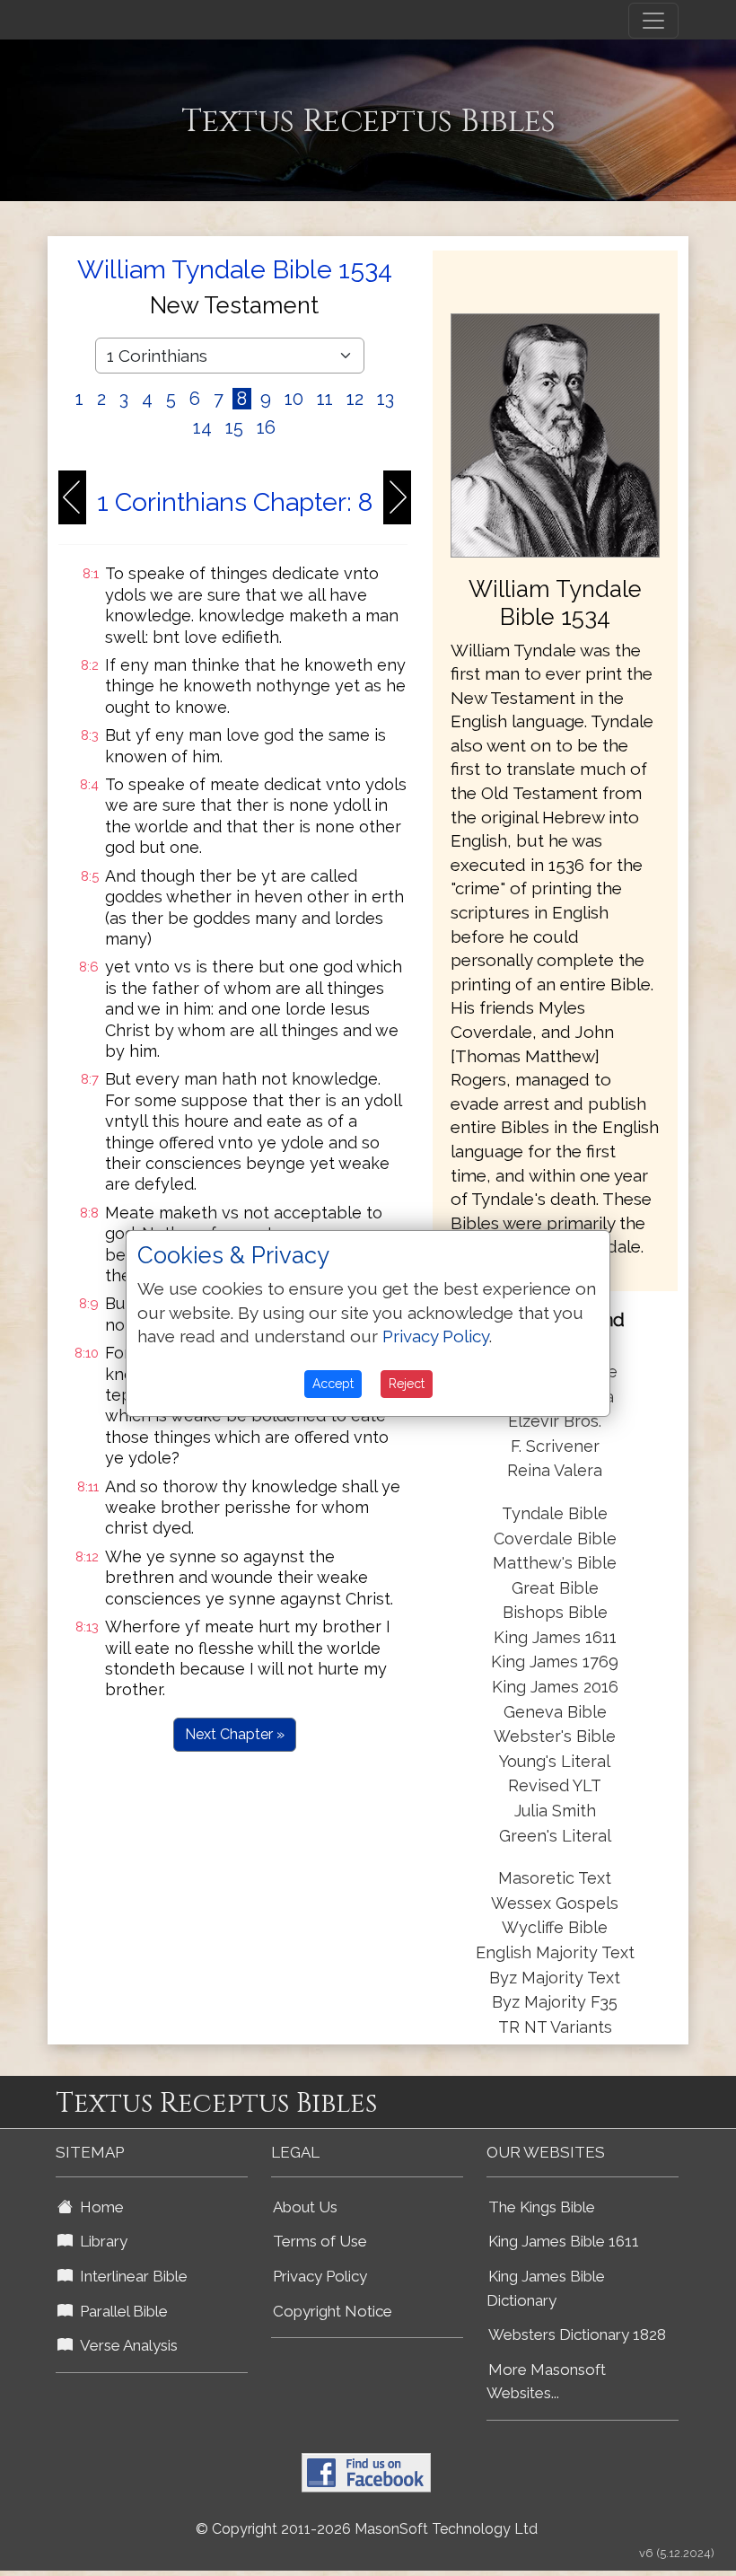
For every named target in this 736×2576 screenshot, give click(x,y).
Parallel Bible (120, 2311)
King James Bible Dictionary (546, 2288)
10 (294, 399)
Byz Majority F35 (555, 2002)
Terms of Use (320, 2241)
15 (234, 427)
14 (202, 427)
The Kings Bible (542, 2207)
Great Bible (555, 1588)
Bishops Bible (555, 1612)
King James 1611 (555, 1637)
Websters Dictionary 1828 (577, 2334)
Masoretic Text (555, 1878)
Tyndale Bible (555, 1513)
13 (386, 399)
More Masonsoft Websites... (546, 2382)
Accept (333, 1384)
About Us (305, 2207)
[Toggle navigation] (653, 21)
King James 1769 (555, 1662)
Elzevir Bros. (555, 1421)
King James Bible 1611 (564, 2241)
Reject (407, 1384)
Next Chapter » (235, 1734)
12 (355, 399)
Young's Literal (555, 1761)
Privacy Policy (320, 2276)
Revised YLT (555, 1785)
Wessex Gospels (555, 1903)
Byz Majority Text (555, 1978)
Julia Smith (555, 1811)
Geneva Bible (555, 1712)
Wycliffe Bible (555, 1927)
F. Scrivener (555, 1446)
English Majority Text (555, 1952)
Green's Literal (555, 1836)
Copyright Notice (333, 2311)
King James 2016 (555, 1687)
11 (325, 399)
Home (98, 2207)
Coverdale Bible (555, 1539)
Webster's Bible (555, 1736)
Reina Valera (555, 1470)
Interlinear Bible (130, 2276)
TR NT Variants (555, 2027)
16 (266, 427)
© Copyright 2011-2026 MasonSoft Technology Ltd (367, 2529)
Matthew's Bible (555, 1563)
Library (100, 2241)
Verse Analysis (125, 2345)
